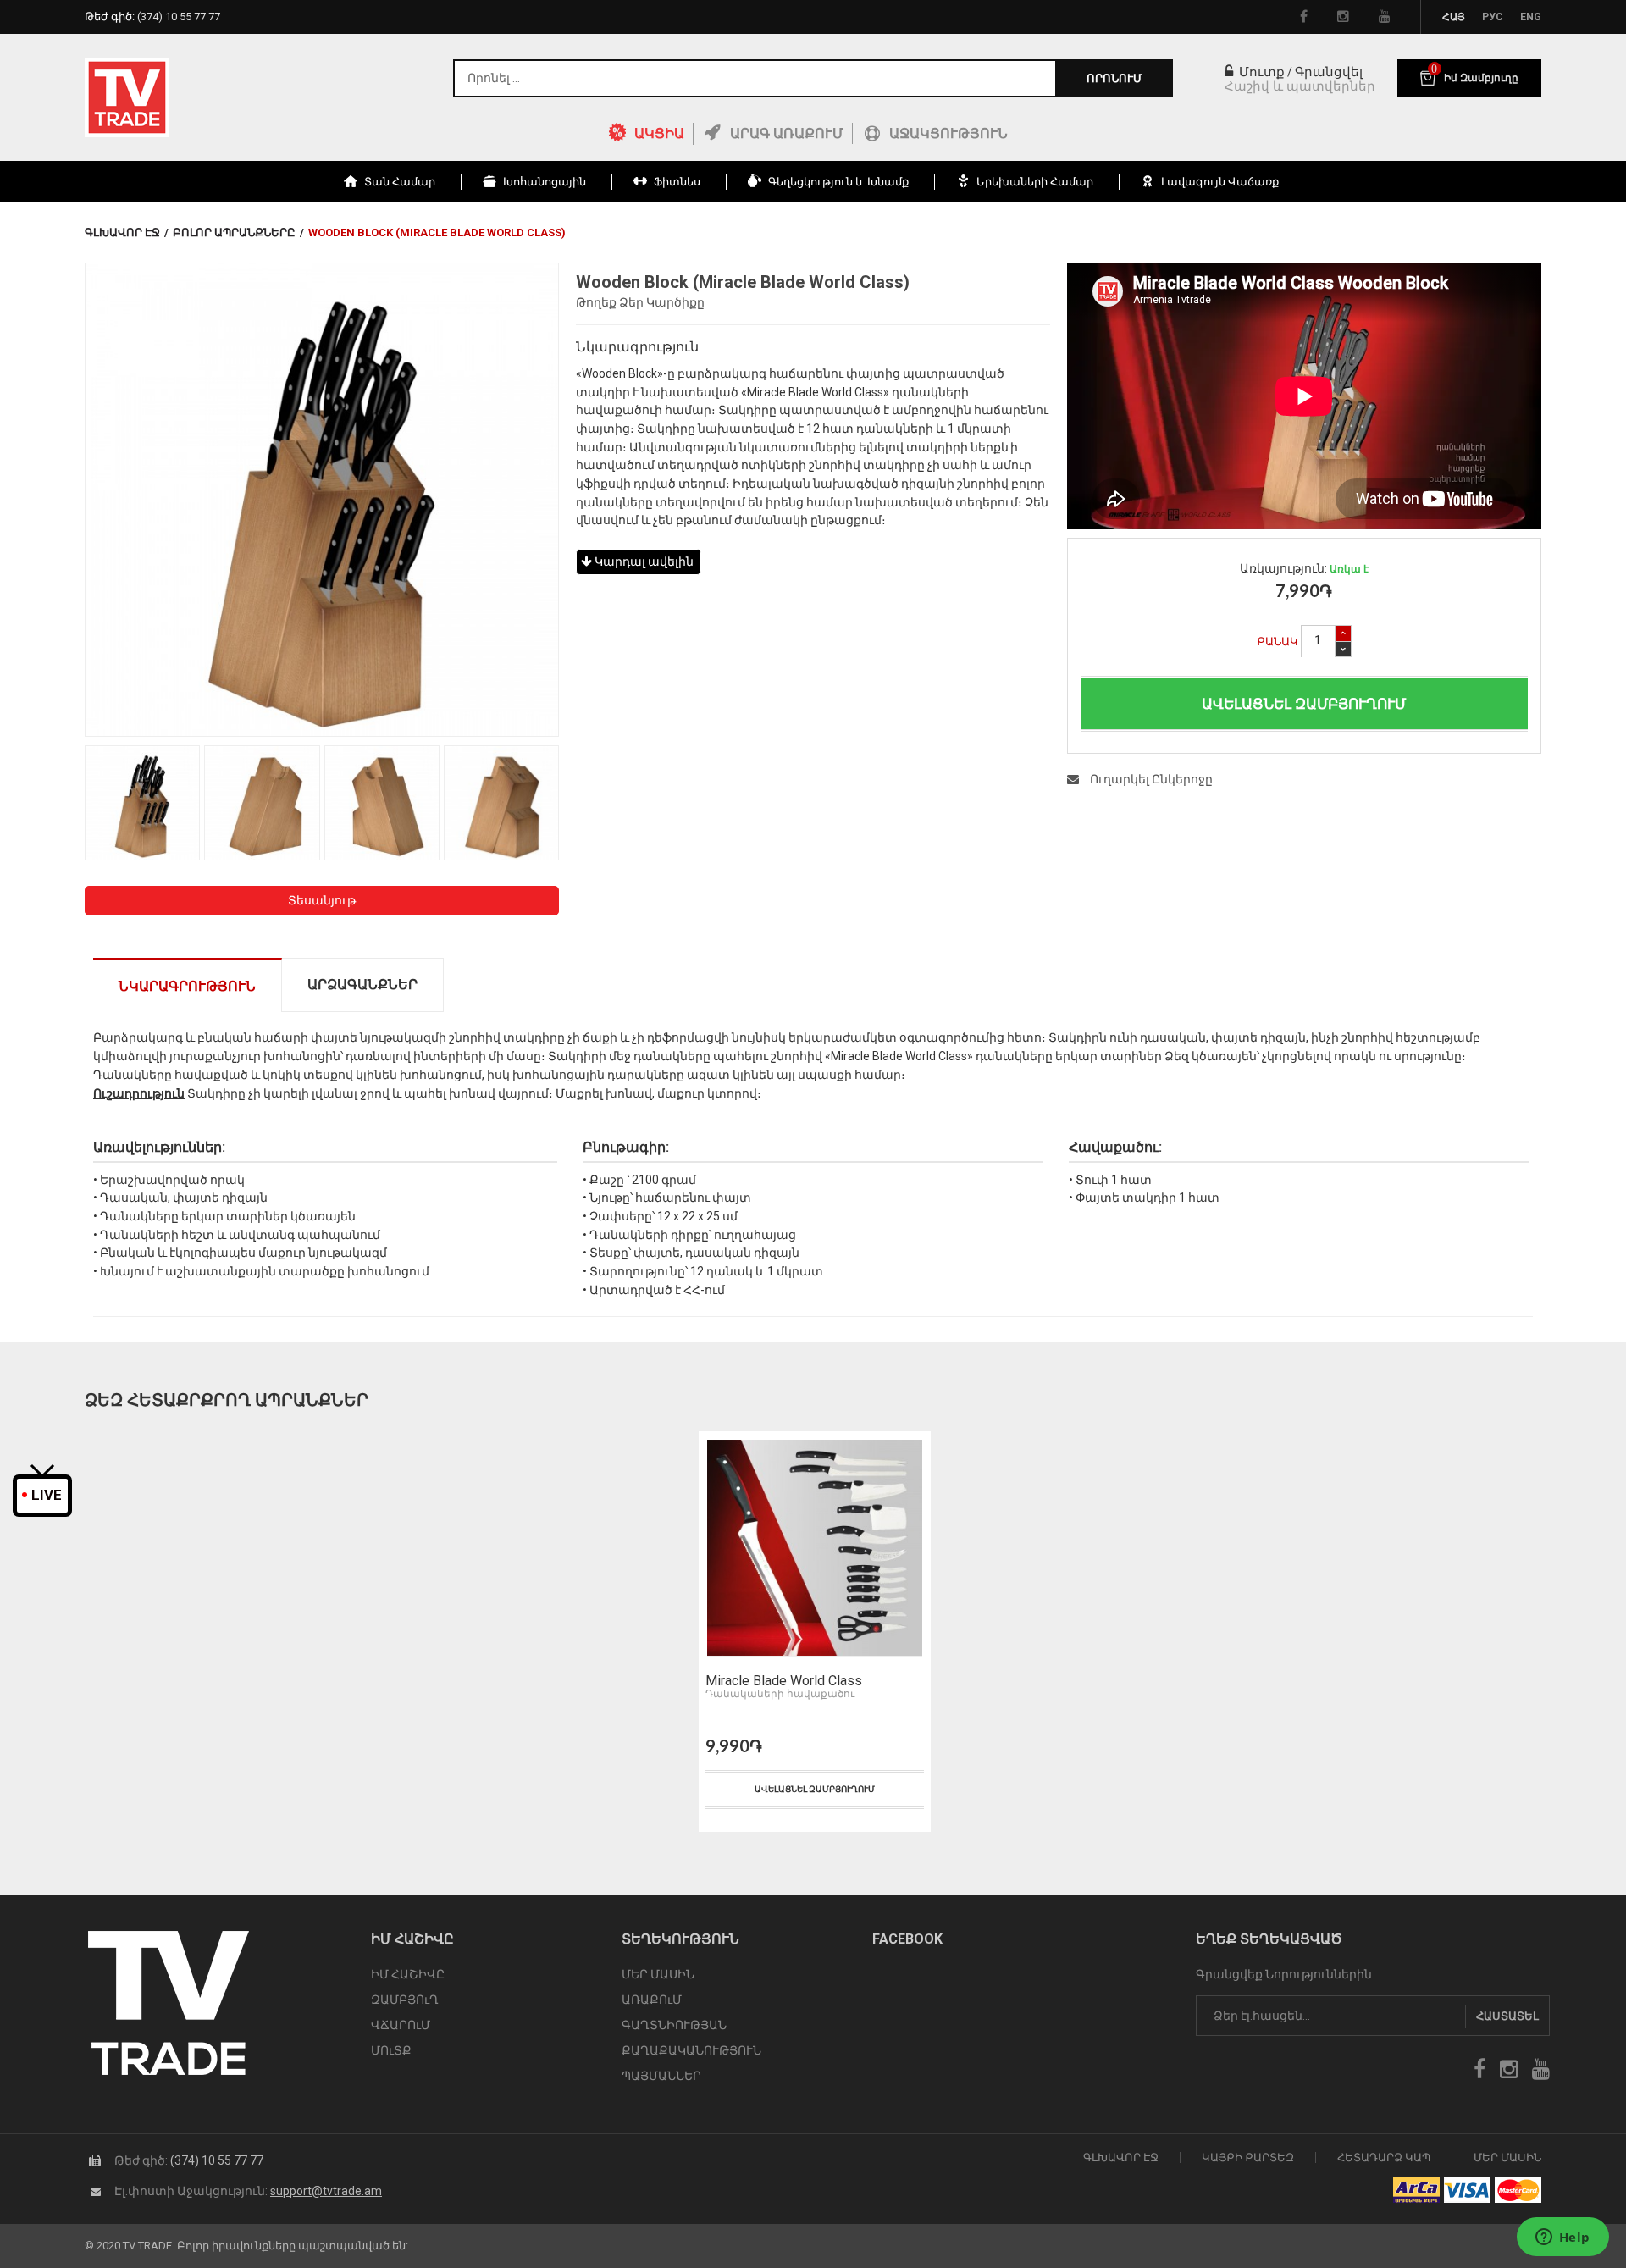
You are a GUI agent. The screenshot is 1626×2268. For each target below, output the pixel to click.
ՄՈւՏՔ (391, 2050)
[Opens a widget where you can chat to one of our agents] (1562, 2238)
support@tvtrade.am (326, 2191)
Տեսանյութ (322, 900)
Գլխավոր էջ (122, 232)
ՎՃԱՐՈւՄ (401, 2025)
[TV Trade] (127, 97)
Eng (1531, 17)
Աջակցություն (948, 133)
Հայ (1454, 17)
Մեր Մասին (1507, 2157)
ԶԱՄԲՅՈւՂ (405, 2000)
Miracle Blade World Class (784, 1681)
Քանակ (1278, 642)
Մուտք (1260, 72)
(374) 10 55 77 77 (217, 2160)
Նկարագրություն (187, 986)
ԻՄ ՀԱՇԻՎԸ (408, 1974)
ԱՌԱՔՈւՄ (652, 2000)
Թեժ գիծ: (152, 17)
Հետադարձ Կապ (1384, 2157)
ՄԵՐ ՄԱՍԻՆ (658, 1974)
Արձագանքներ (362, 985)
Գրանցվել (1329, 72)
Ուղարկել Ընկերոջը (1150, 779)
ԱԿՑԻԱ (659, 133)
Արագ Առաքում (787, 133)
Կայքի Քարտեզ (1248, 2157)
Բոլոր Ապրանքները (234, 232)
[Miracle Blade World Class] (815, 1548)
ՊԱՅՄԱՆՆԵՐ (661, 2076)
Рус (1493, 17)
